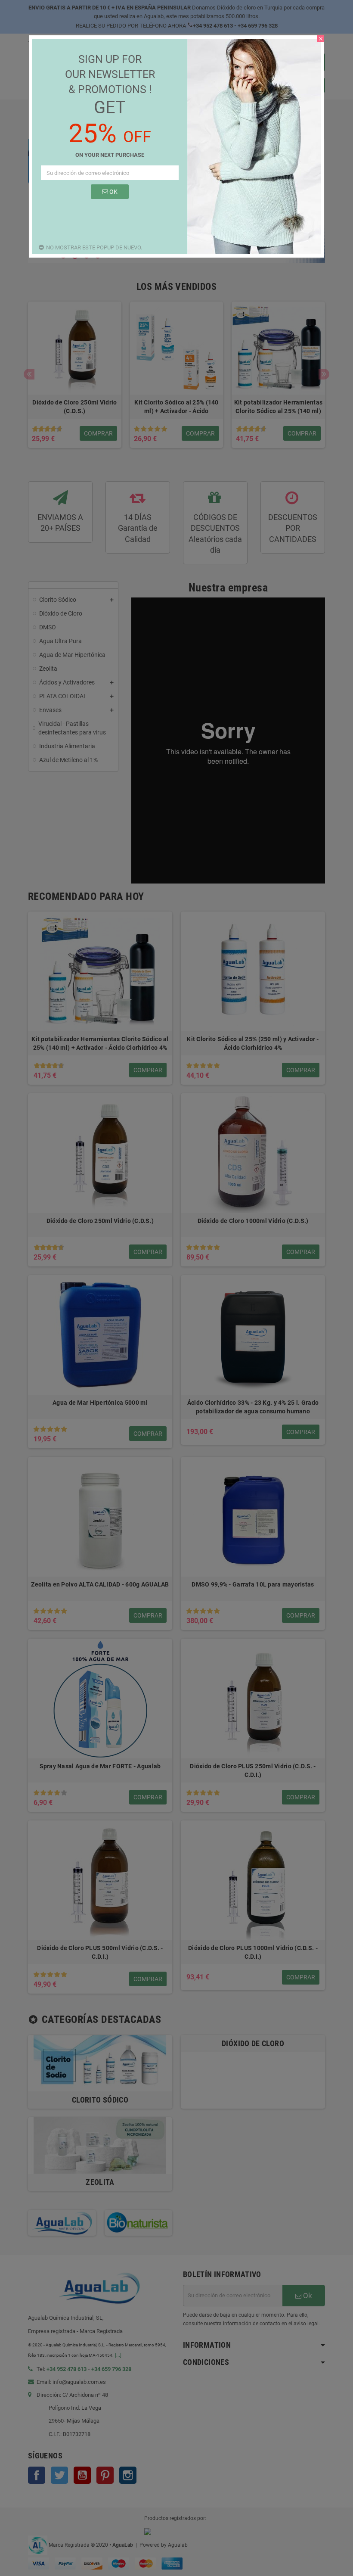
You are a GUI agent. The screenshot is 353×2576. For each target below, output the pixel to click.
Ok (113, 192)
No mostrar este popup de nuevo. (94, 247)
